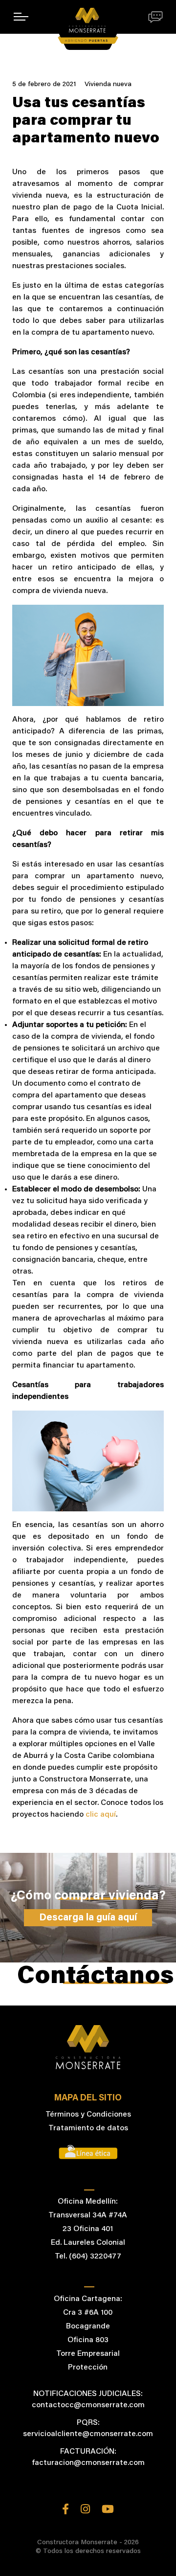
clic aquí (100, 1815)
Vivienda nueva (108, 85)
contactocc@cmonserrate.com (88, 2405)
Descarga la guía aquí (88, 1918)
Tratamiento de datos (88, 2128)
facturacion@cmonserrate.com (88, 2463)
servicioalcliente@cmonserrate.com (88, 2434)
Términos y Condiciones (88, 2115)
